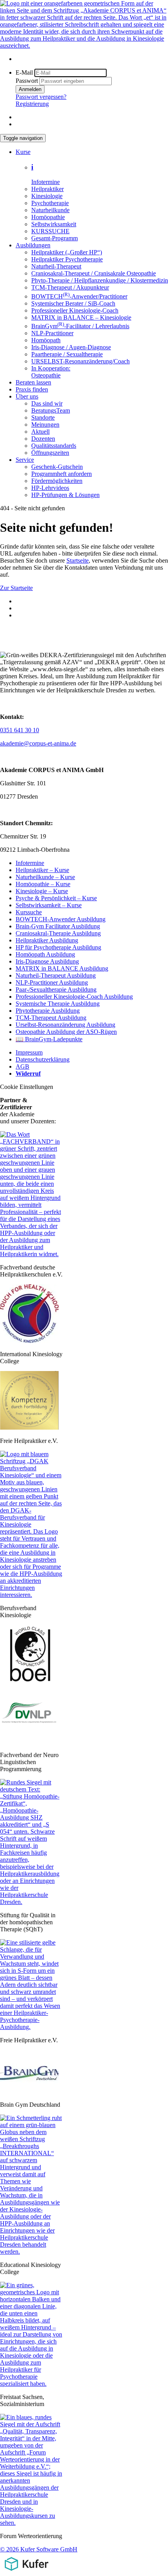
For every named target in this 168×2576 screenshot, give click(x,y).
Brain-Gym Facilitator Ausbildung (58, 926)
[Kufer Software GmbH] (26, 2572)
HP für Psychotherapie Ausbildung (58, 947)
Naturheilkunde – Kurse (45, 877)
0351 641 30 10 (20, 730)
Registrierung (32, 104)
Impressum (29, 1052)
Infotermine (30, 863)
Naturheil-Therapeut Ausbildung (56, 975)
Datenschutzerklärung (43, 1059)
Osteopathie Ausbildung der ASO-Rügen (66, 1032)
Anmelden (30, 89)
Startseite (78, 560)
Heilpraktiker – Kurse (42, 870)
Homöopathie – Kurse (43, 884)
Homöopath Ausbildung (45, 954)
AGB (22, 1066)
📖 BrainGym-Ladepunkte (49, 1039)
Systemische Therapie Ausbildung (58, 1004)
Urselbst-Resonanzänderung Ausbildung (65, 1025)
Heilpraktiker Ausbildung (47, 940)
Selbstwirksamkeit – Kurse (49, 905)
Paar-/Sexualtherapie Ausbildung (56, 989)
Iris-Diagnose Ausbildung (47, 961)
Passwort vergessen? (41, 97)
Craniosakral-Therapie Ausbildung (58, 933)
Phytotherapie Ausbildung (48, 1011)
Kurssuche (29, 912)
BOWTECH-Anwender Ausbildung (61, 919)
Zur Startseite (16, 588)
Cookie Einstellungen (27, 1087)
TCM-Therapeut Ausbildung (51, 1018)
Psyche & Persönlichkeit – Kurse (56, 898)
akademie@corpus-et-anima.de (38, 743)
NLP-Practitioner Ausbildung (52, 982)
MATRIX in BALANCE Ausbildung (62, 968)
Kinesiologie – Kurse (42, 891)
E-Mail (24, 72)
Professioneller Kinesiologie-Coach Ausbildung (74, 997)
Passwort (27, 81)
